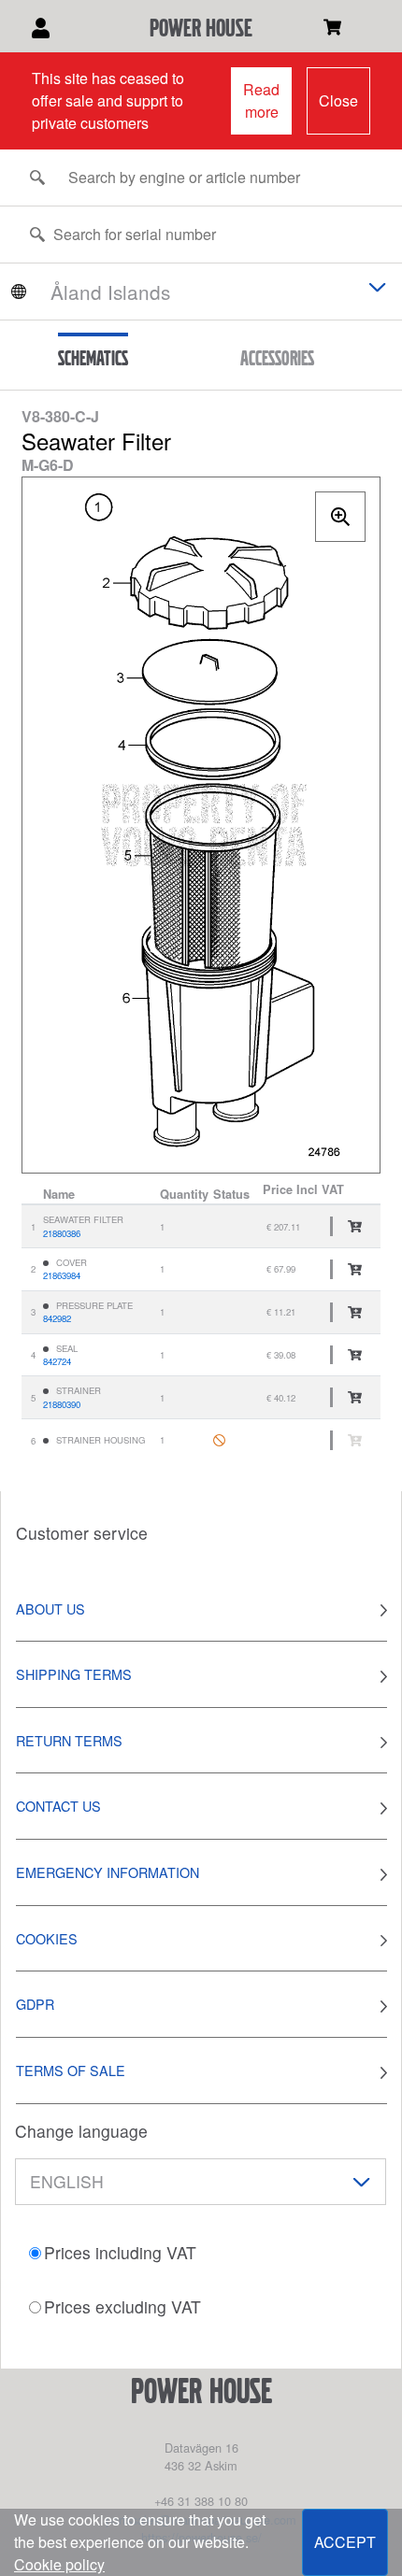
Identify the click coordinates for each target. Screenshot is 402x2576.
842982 (57, 1318)
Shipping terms (74, 1674)
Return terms (69, 1740)
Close (338, 100)
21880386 (62, 1233)
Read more (261, 100)
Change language (81, 2131)
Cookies (47, 1938)
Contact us (58, 1806)
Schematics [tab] (93, 358)
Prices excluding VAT (122, 2306)
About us (50, 1608)
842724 (57, 1361)
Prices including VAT (120, 2252)
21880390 (62, 1404)
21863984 (62, 1275)
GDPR (35, 2004)
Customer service (82, 1533)
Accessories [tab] (277, 358)
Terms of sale (71, 2070)
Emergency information (108, 1872)
